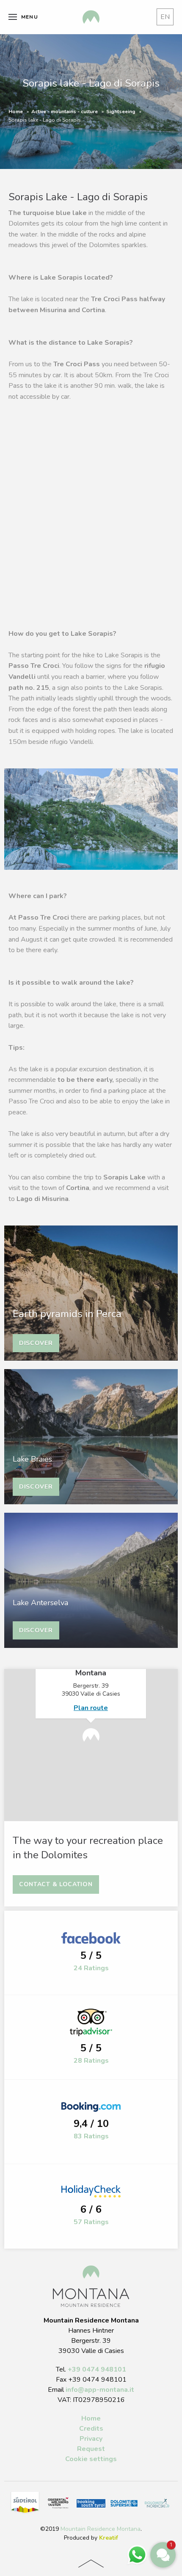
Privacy (91, 2439)
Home (16, 112)
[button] (163, 2555)
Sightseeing (121, 112)
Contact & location (56, 1884)
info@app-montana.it (100, 2390)
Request (91, 2449)
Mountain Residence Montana (101, 2529)
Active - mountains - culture (65, 112)
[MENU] (13, 17)
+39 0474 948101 (97, 2369)
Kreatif (109, 2538)
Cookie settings (91, 2459)
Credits (91, 2429)
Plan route (91, 1708)
